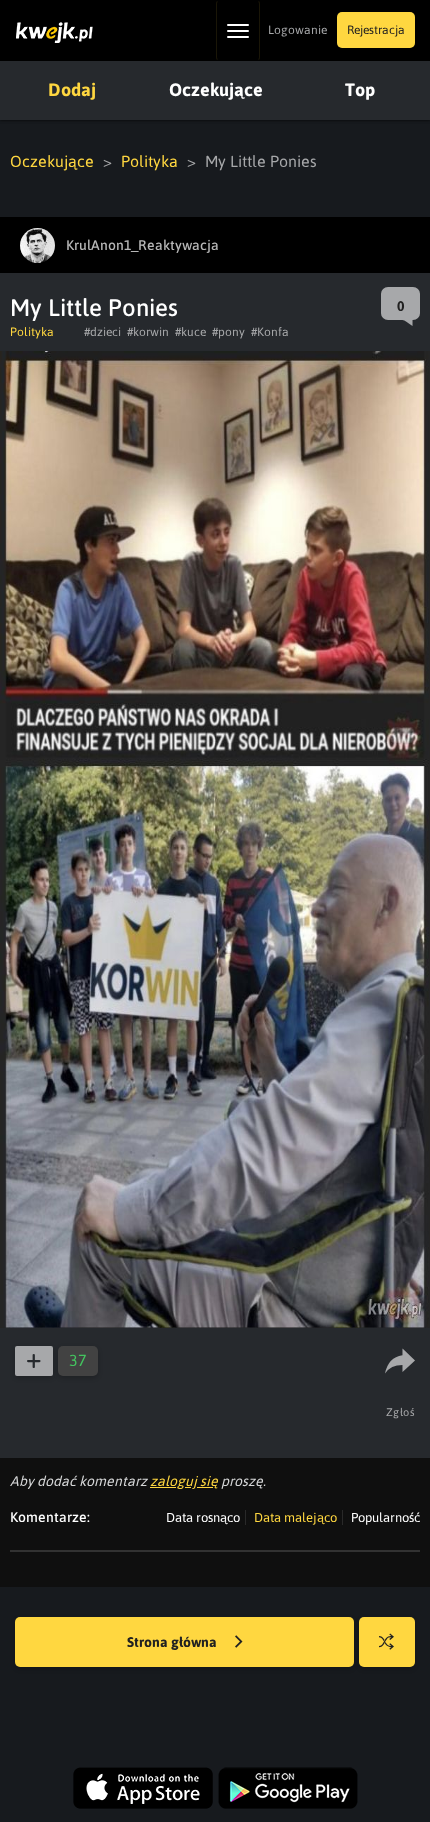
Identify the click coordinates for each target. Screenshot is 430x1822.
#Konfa (270, 332)
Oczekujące (216, 89)
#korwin (148, 332)
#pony (228, 332)
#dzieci (102, 332)
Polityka (149, 161)
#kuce (190, 332)
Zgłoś (401, 1412)
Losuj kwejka (387, 1642)
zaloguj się (184, 1481)
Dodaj (72, 89)
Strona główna (173, 1642)
